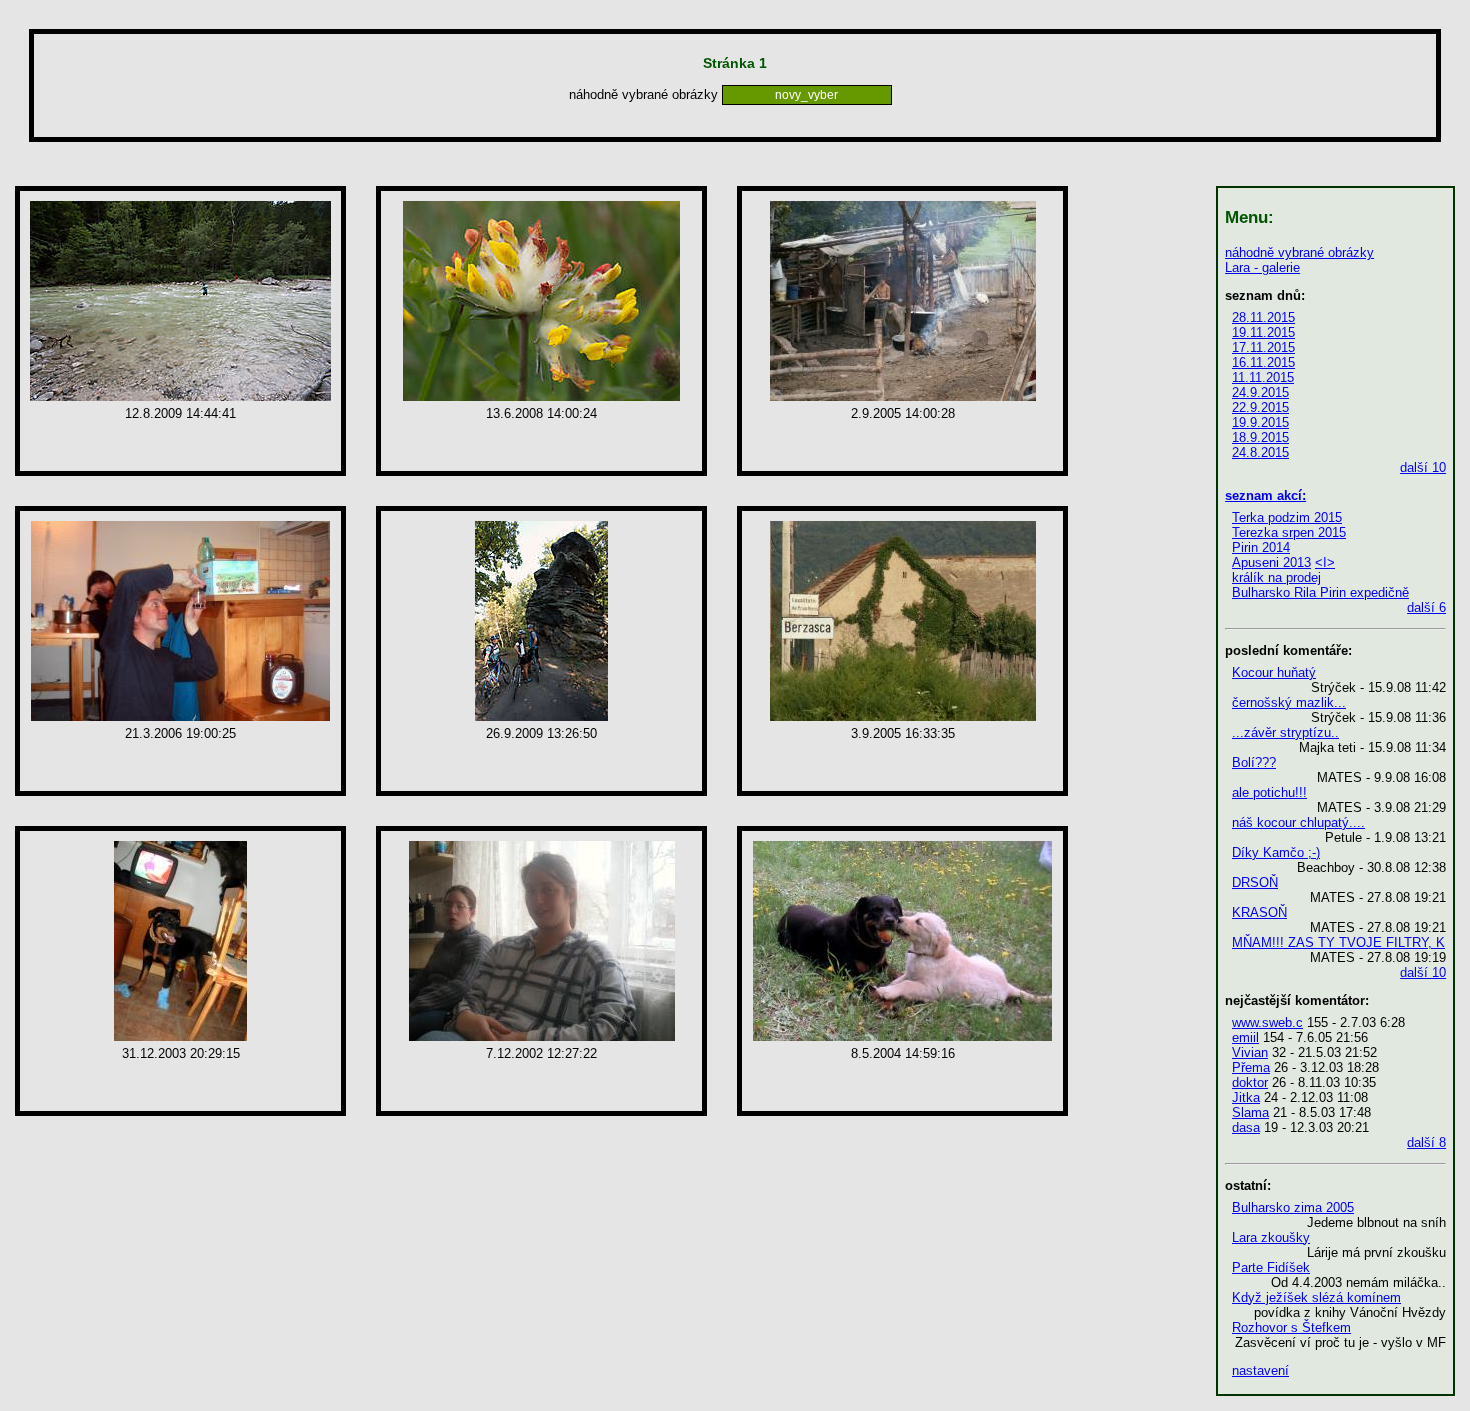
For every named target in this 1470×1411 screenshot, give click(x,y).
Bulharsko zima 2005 (1293, 1207)
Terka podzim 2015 (1287, 517)
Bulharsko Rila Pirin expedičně (1320, 592)
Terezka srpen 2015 (1289, 532)
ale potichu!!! (1269, 792)
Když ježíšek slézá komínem (1316, 1297)
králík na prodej (1276, 577)
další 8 (1426, 1142)
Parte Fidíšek (1271, 1267)
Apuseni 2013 (1271, 562)
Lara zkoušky (1271, 1237)
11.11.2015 (1263, 377)
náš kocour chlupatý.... (1298, 822)
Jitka (1246, 1097)
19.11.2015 (1263, 332)
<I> (1325, 562)
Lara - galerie (1262, 267)
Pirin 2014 (1261, 547)
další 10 (1423, 467)
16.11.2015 (1263, 362)
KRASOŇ (1259, 912)
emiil (1245, 1037)
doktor (1250, 1082)
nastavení (1260, 1370)
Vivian (1250, 1052)
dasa (1246, 1127)
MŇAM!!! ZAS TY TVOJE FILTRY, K (1338, 942)
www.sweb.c (1267, 1022)
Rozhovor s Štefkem (1291, 1327)
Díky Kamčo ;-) (1276, 852)
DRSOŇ (1255, 882)
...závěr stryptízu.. (1285, 732)
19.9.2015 (1260, 422)
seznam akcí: (1265, 495)
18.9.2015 (1260, 437)
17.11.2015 (1263, 347)
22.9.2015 (1260, 407)
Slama (1250, 1112)
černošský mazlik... (1289, 702)
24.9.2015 (1260, 392)
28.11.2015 (1263, 317)
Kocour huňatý (1274, 672)
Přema (1251, 1067)
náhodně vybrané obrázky (1299, 252)
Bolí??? (1254, 762)
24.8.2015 (1260, 452)
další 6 (1426, 607)
